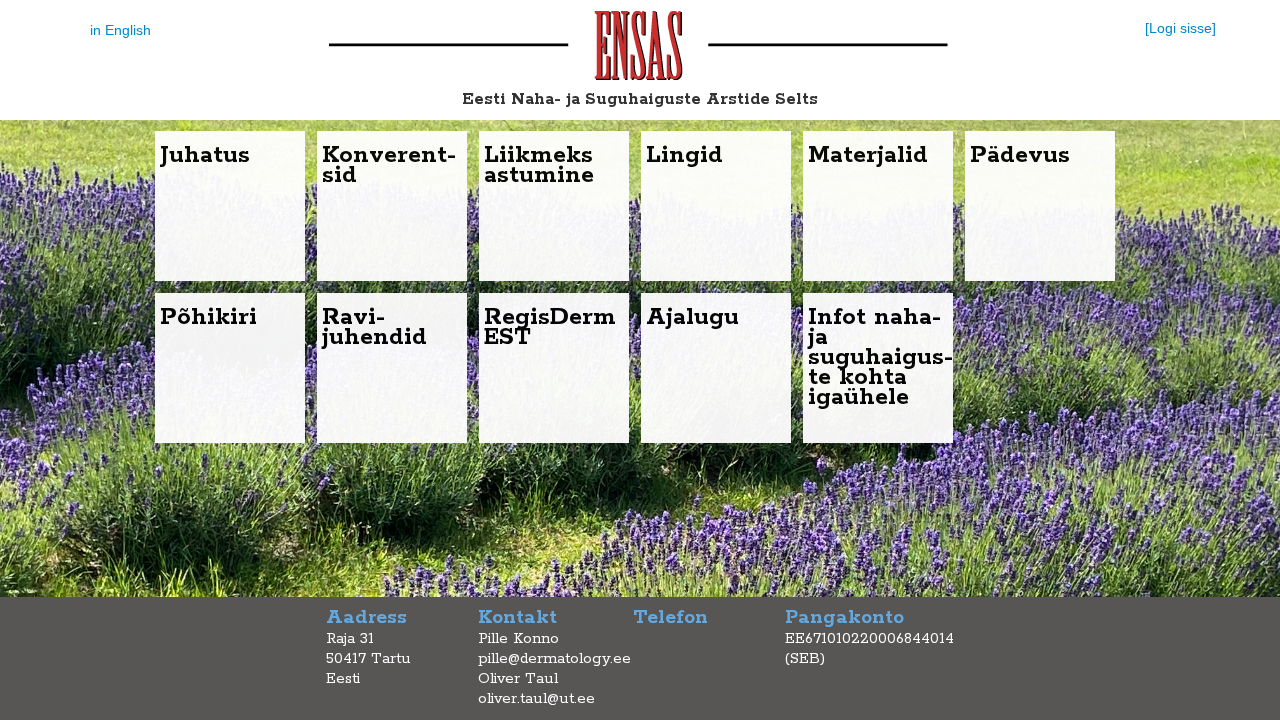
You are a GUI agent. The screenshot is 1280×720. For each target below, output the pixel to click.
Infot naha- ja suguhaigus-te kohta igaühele (880, 357)
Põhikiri (208, 317)
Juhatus (205, 155)
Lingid (684, 155)
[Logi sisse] (1180, 28)
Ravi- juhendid (374, 327)
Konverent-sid (389, 165)
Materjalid (868, 155)
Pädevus (1020, 155)
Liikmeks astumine (539, 165)
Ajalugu (692, 317)
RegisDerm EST (550, 327)
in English (120, 30)
